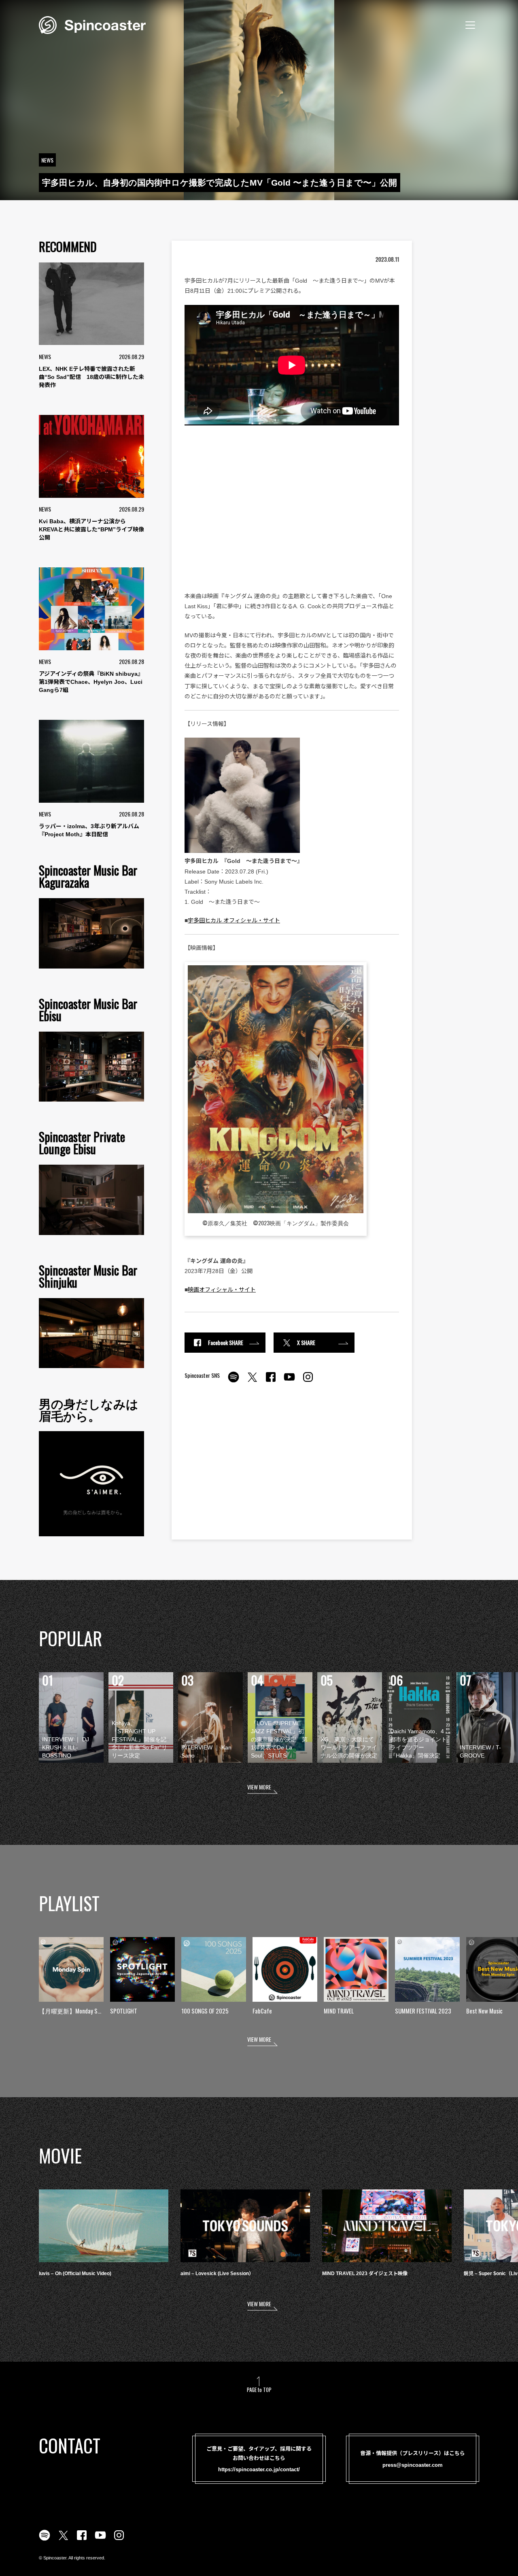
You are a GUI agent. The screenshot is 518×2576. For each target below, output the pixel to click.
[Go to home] (92, 24)
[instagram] (308, 1381)
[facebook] (271, 1381)
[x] (252, 1381)
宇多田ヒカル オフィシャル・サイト (234, 920)
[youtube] (289, 1381)
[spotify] (234, 1381)
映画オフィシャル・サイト (222, 1290)
